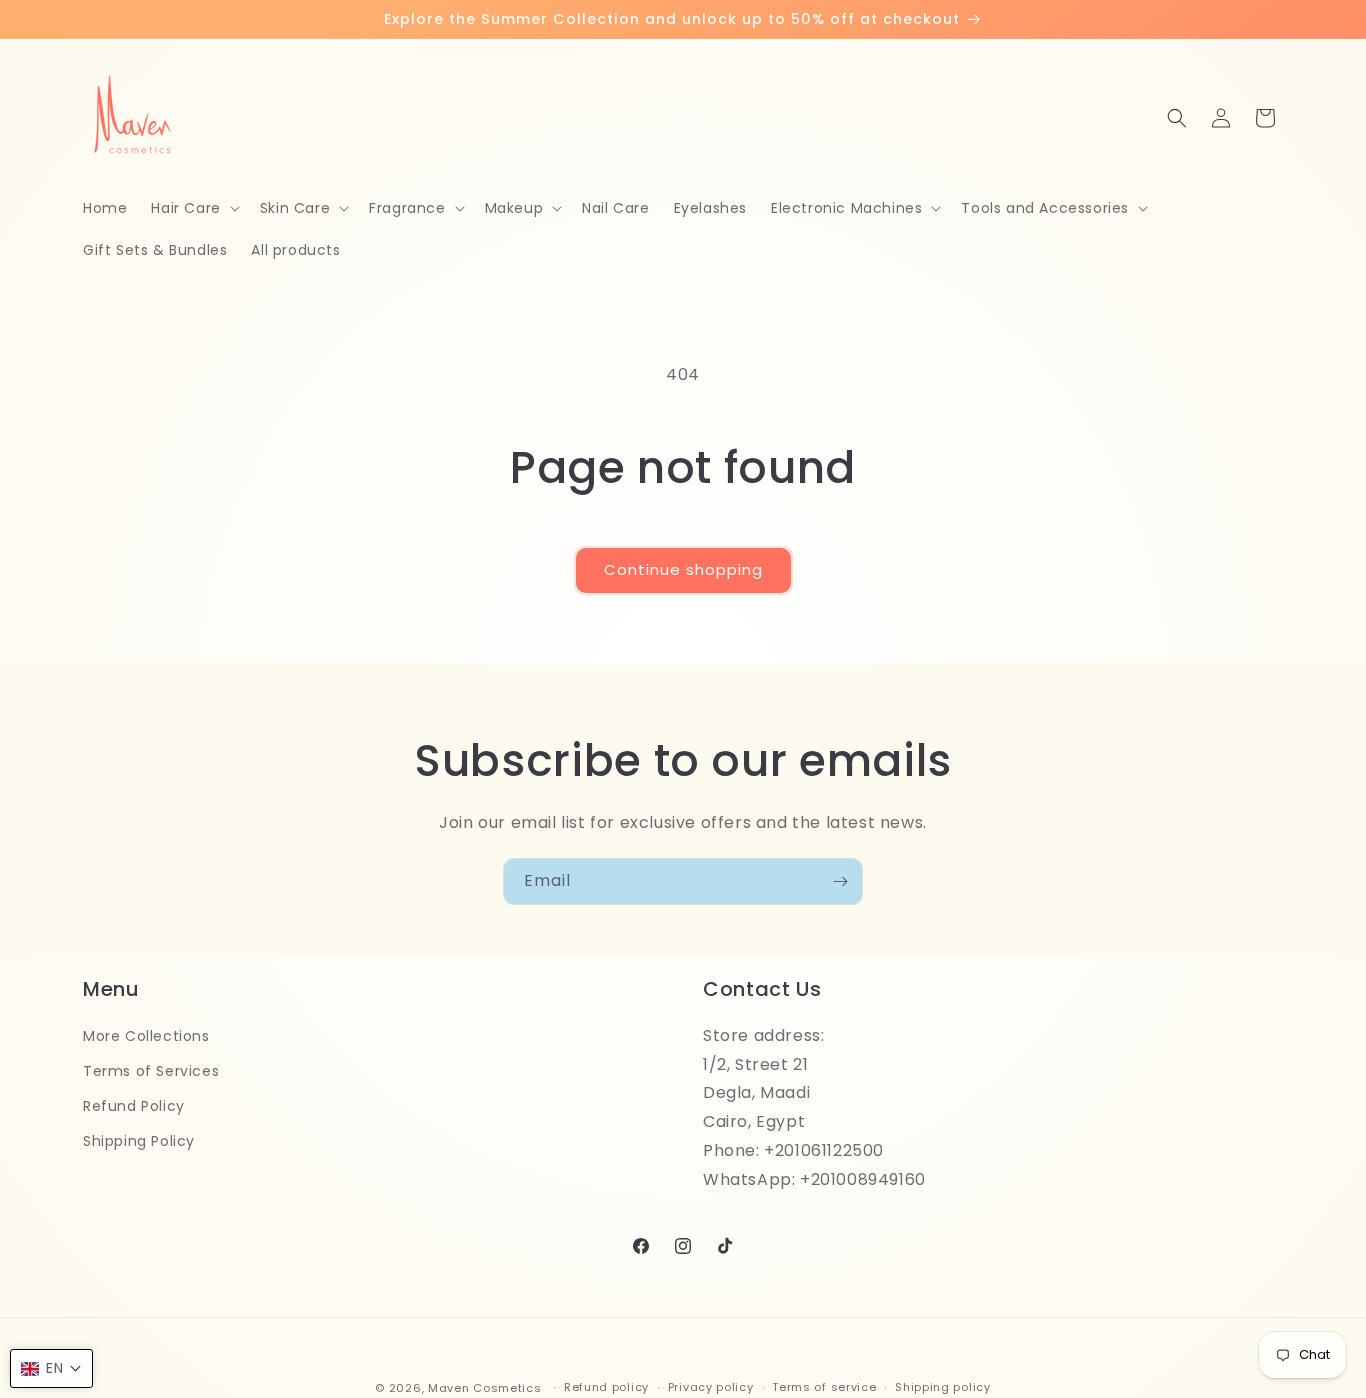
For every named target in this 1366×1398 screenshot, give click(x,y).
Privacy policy (711, 1387)
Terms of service (824, 1387)
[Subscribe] (840, 881)
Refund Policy (134, 1106)
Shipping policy (943, 1387)
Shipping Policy (139, 1141)
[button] (193, 208)
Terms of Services (151, 1071)
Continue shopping (683, 569)
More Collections (146, 1036)
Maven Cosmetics (485, 1388)
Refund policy (606, 1387)
